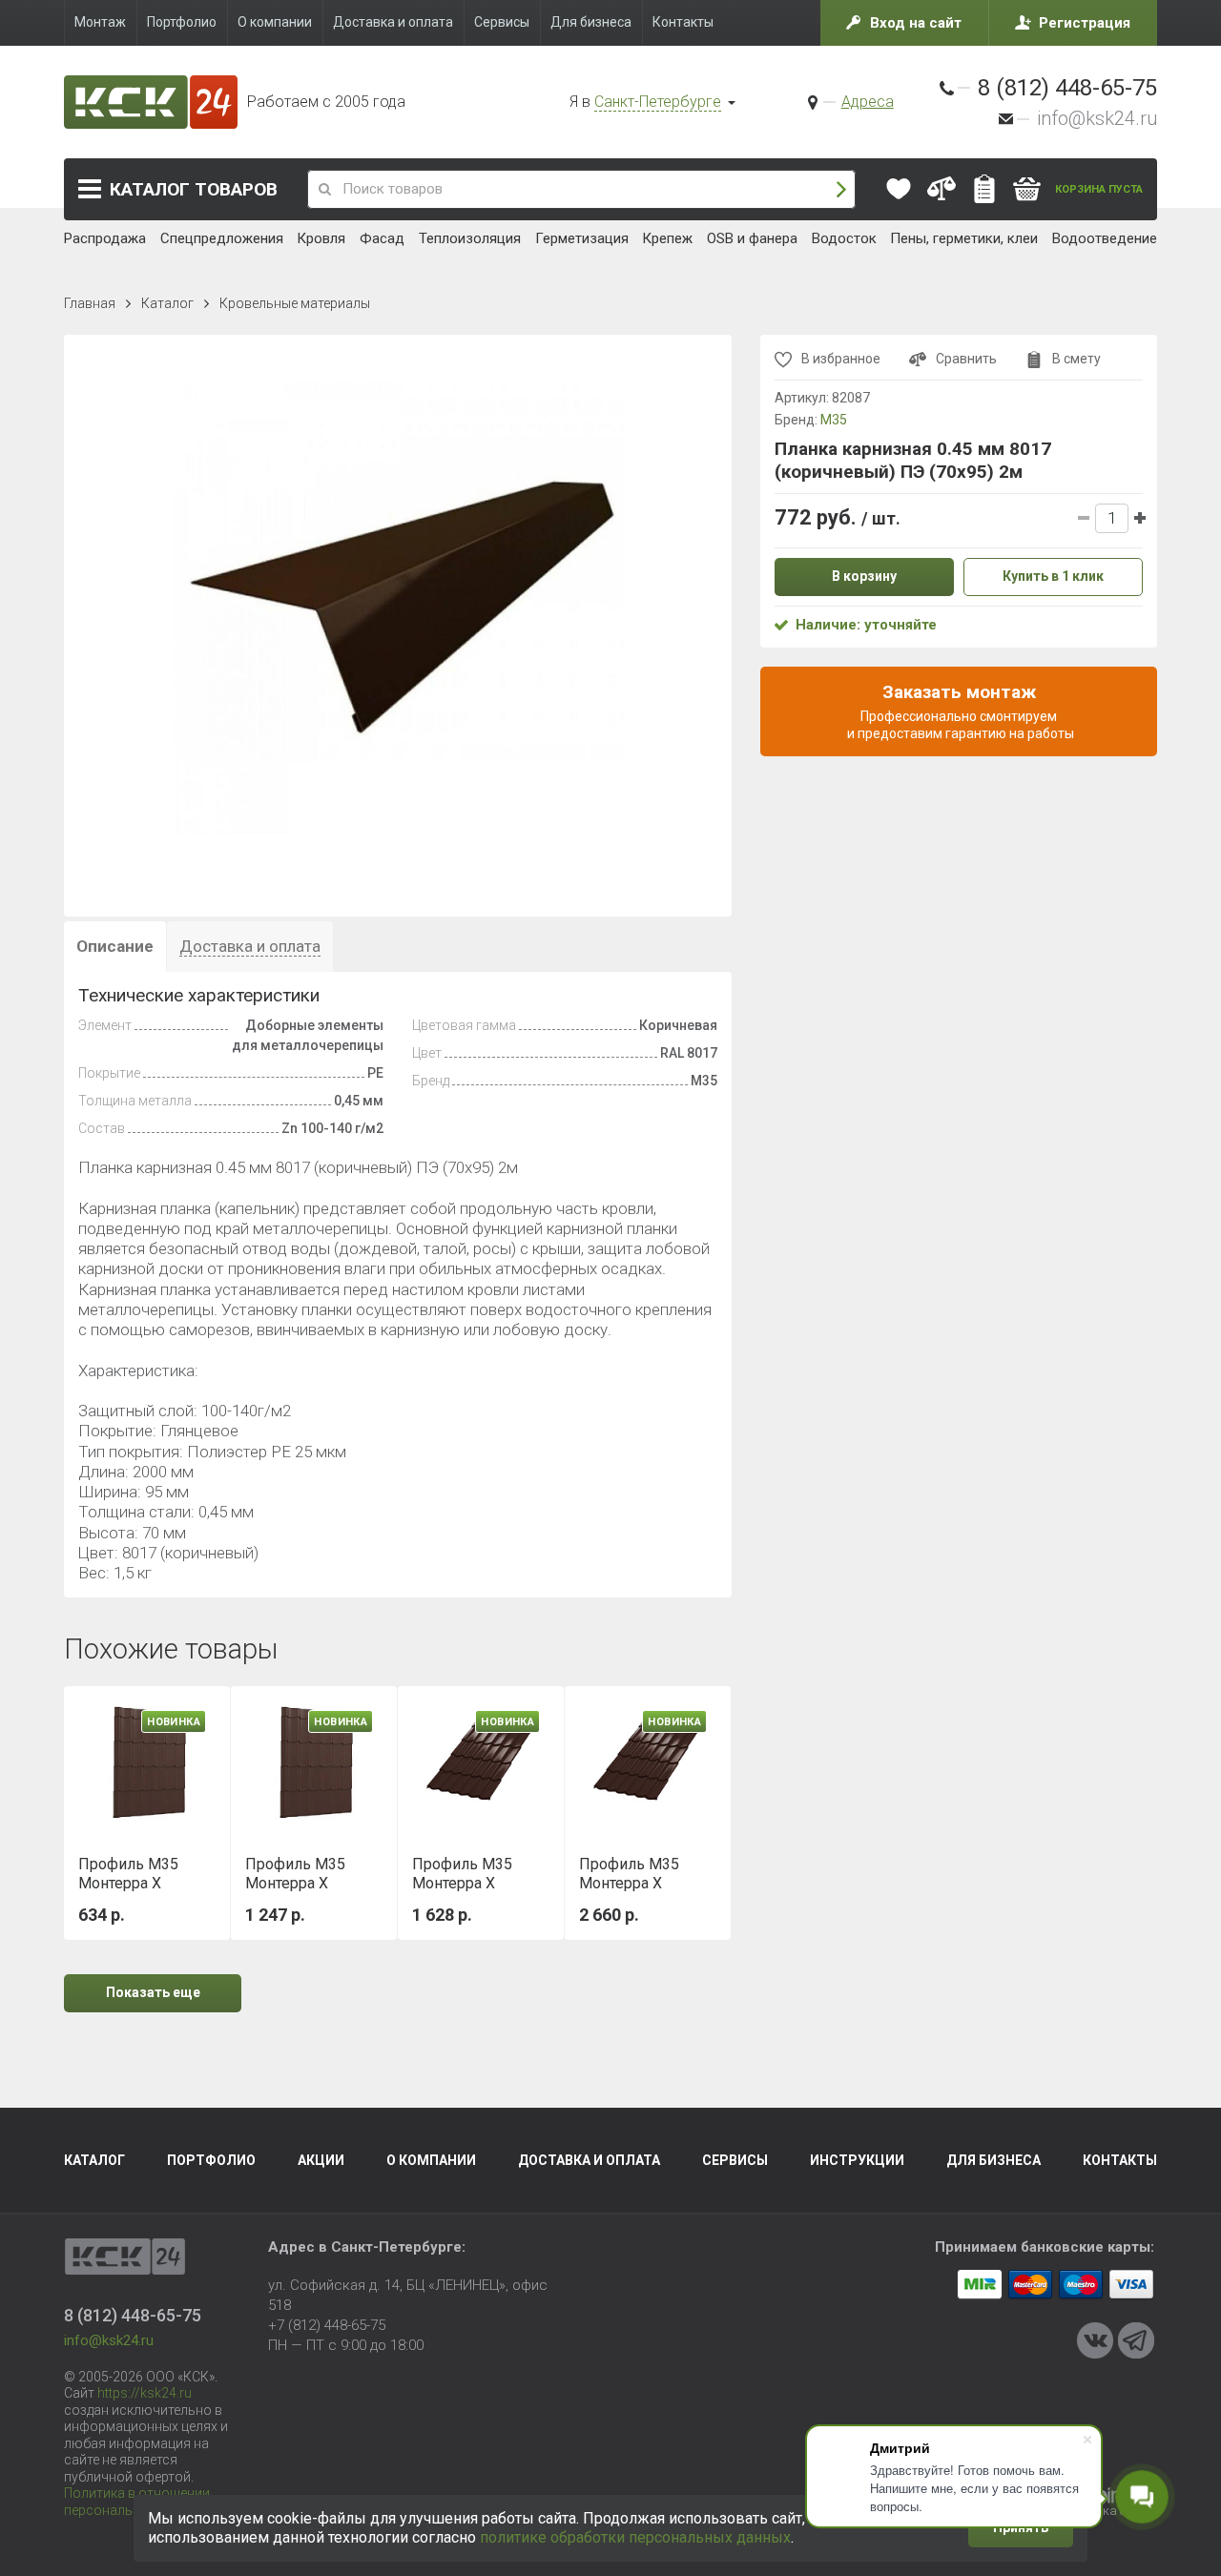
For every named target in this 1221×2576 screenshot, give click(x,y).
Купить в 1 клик (1053, 576)
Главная (90, 303)
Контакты (1120, 2160)
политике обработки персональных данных (635, 2537)
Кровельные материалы (295, 303)
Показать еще (153, 1992)
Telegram (1136, 2340)
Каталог (194, 189)
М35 (834, 420)
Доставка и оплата (589, 2160)
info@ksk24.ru (1097, 118)
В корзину (864, 576)
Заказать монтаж (959, 711)
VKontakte (1095, 2340)
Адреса (868, 102)
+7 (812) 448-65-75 (327, 2325)
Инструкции (857, 2160)
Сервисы (735, 2160)
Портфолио (211, 2160)
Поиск (841, 189)
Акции (321, 2160)
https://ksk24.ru (145, 2393)
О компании (431, 2160)
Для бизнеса (993, 2160)
